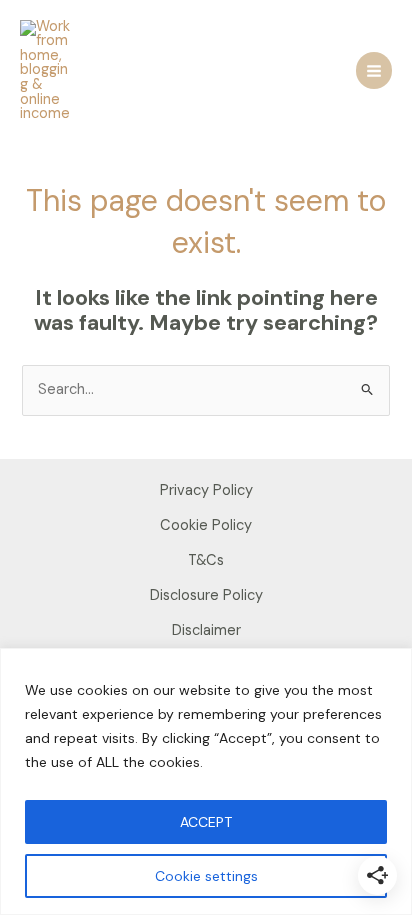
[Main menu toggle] (374, 70)
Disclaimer (206, 630)
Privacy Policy (206, 490)
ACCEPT (206, 822)
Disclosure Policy (206, 595)
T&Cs (206, 560)
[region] (206, 781)
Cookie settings (206, 876)
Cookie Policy (206, 525)
